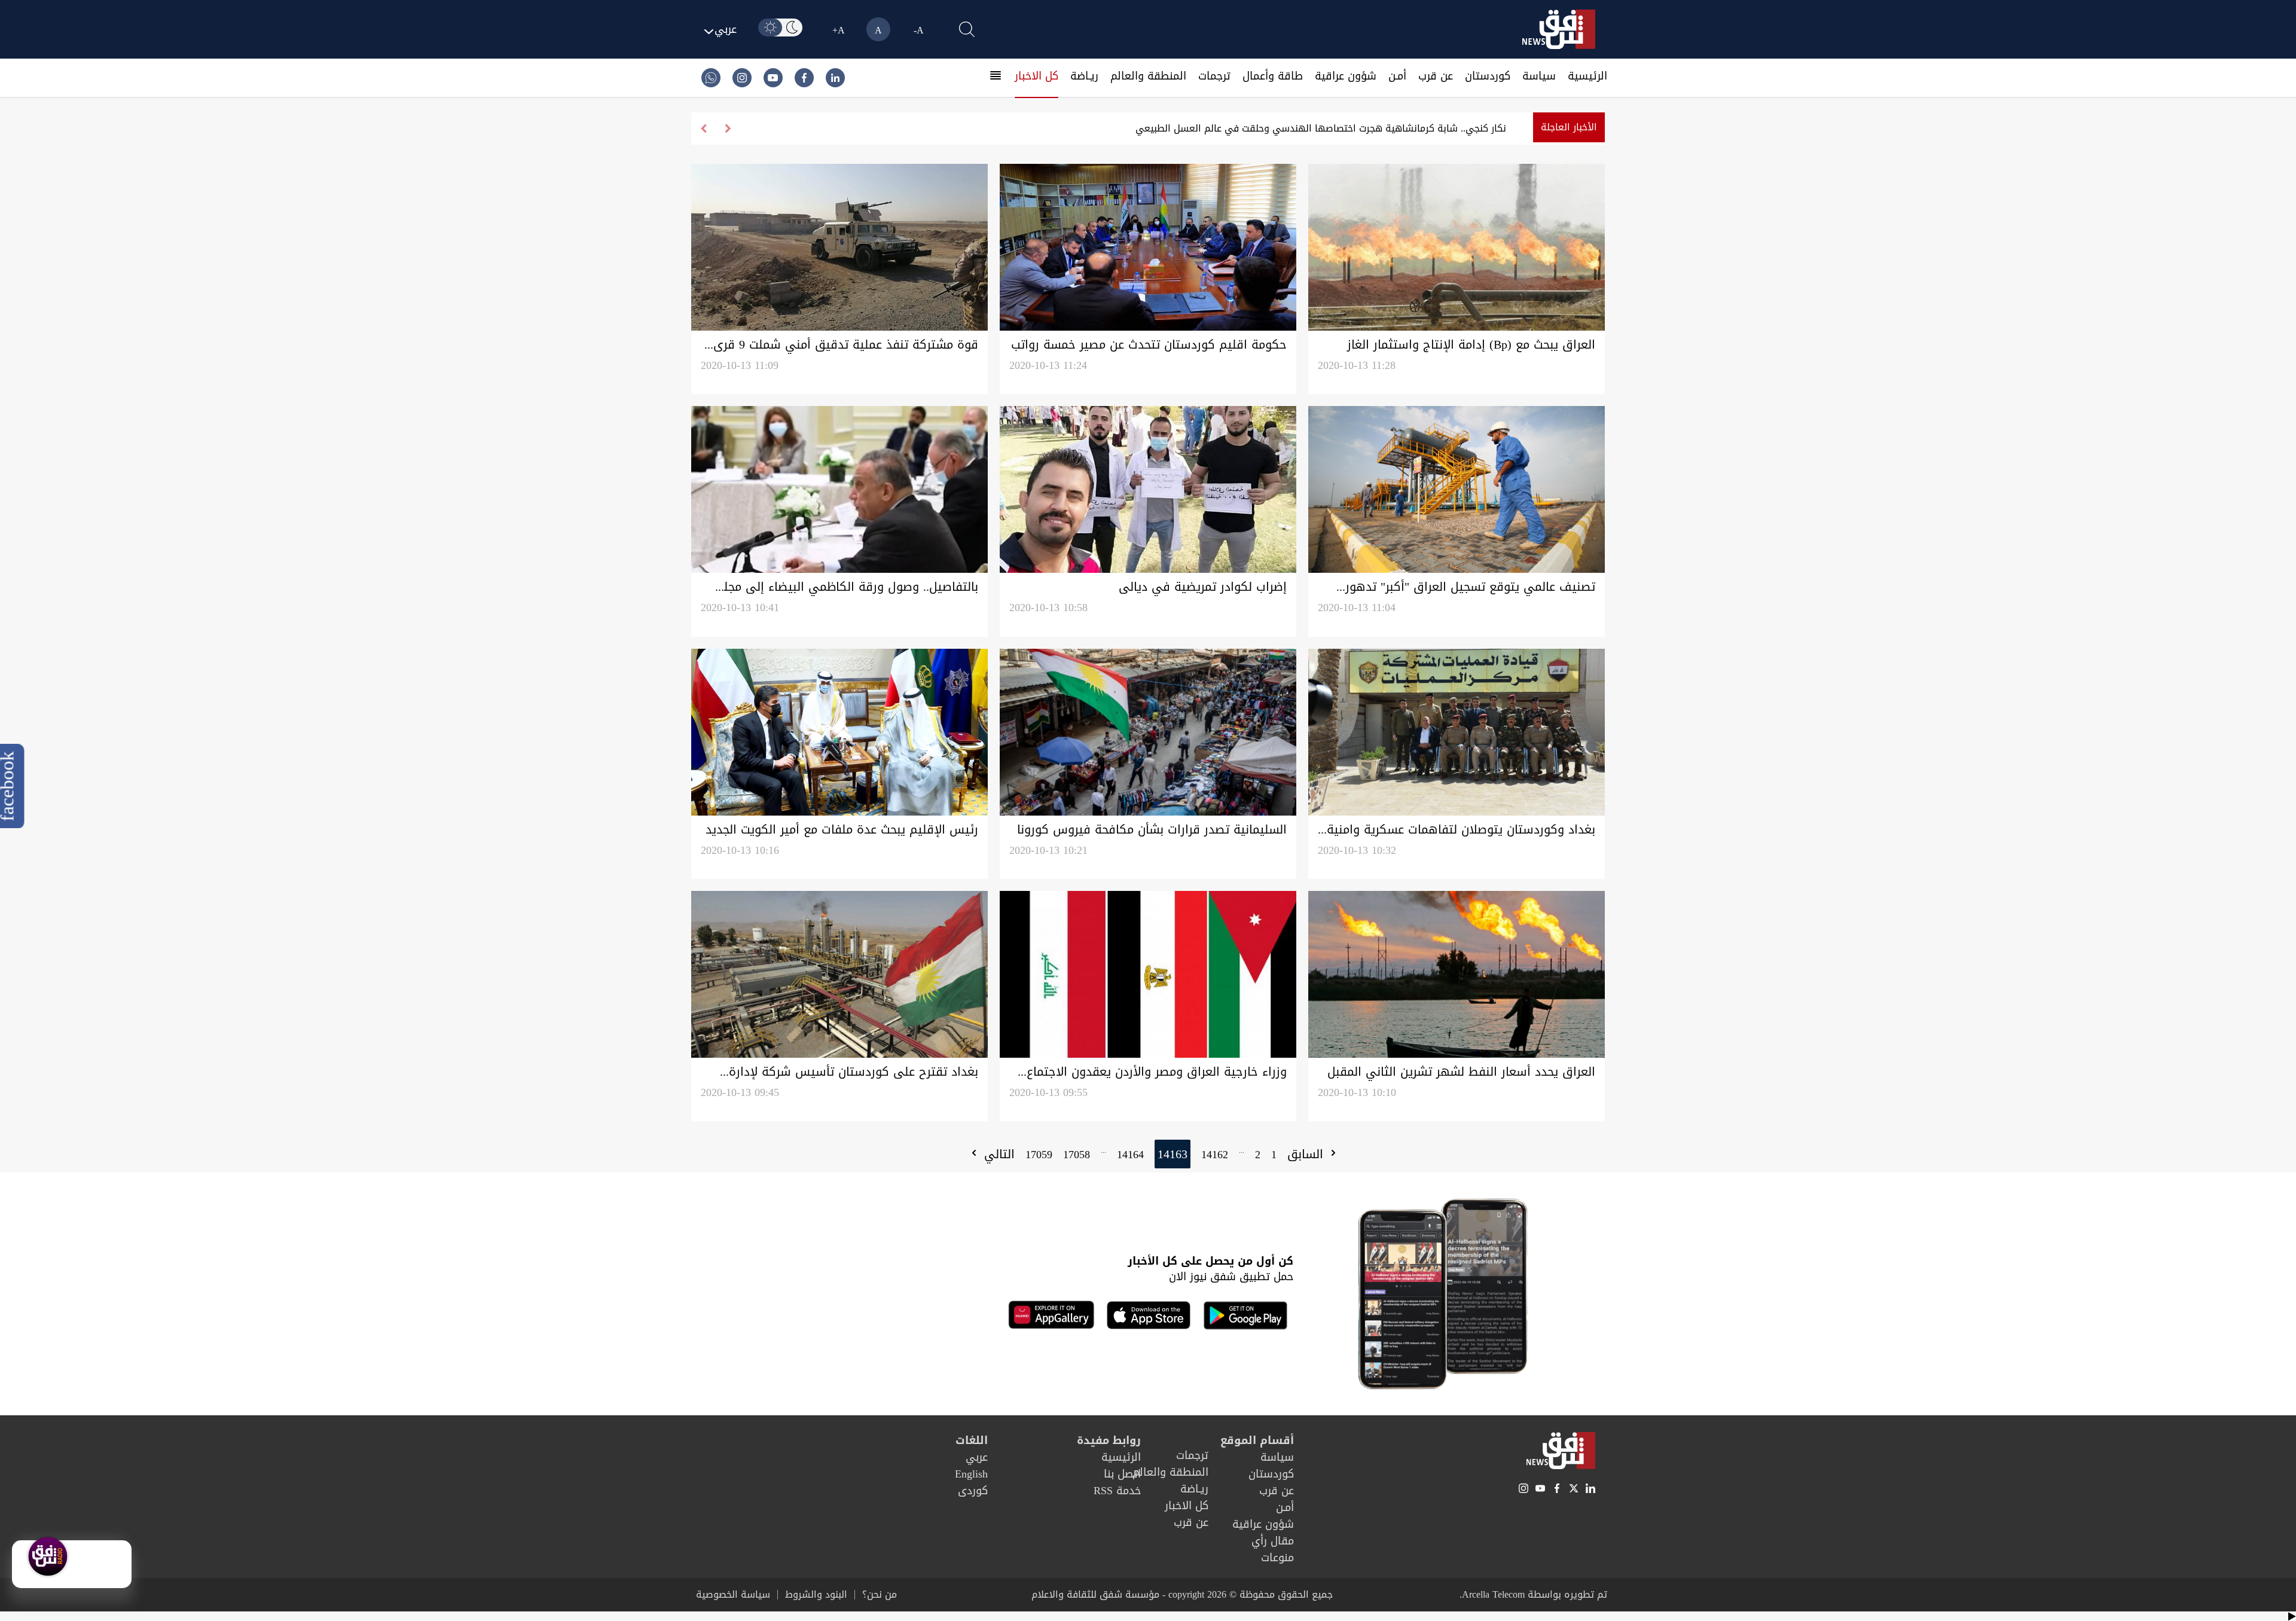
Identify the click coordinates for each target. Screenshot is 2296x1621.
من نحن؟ (880, 1595)
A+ (839, 30)
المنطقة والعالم (1148, 76)
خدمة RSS (1117, 1491)
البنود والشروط (816, 1595)
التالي (997, 1154)
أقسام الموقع (1257, 1440)
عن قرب (1436, 76)
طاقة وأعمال (1273, 76)
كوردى (973, 1491)
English (971, 1474)
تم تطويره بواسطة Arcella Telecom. (1533, 1594)
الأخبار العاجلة (1569, 127)
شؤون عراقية (1346, 76)
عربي (977, 1457)
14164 (1130, 1155)
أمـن (1397, 76)
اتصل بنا (1122, 1474)
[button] (703, 129)
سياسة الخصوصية (733, 1595)
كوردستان (1488, 76)
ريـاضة (1084, 76)
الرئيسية (1587, 76)
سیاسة (1539, 76)
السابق (1307, 1154)
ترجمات (1214, 76)
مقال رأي (1273, 1541)
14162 (1215, 1155)
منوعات (1277, 1558)
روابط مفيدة (1109, 1440)
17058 (1077, 1155)
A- (919, 30)
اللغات (972, 1440)
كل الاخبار (1036, 76)
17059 (1039, 1155)
